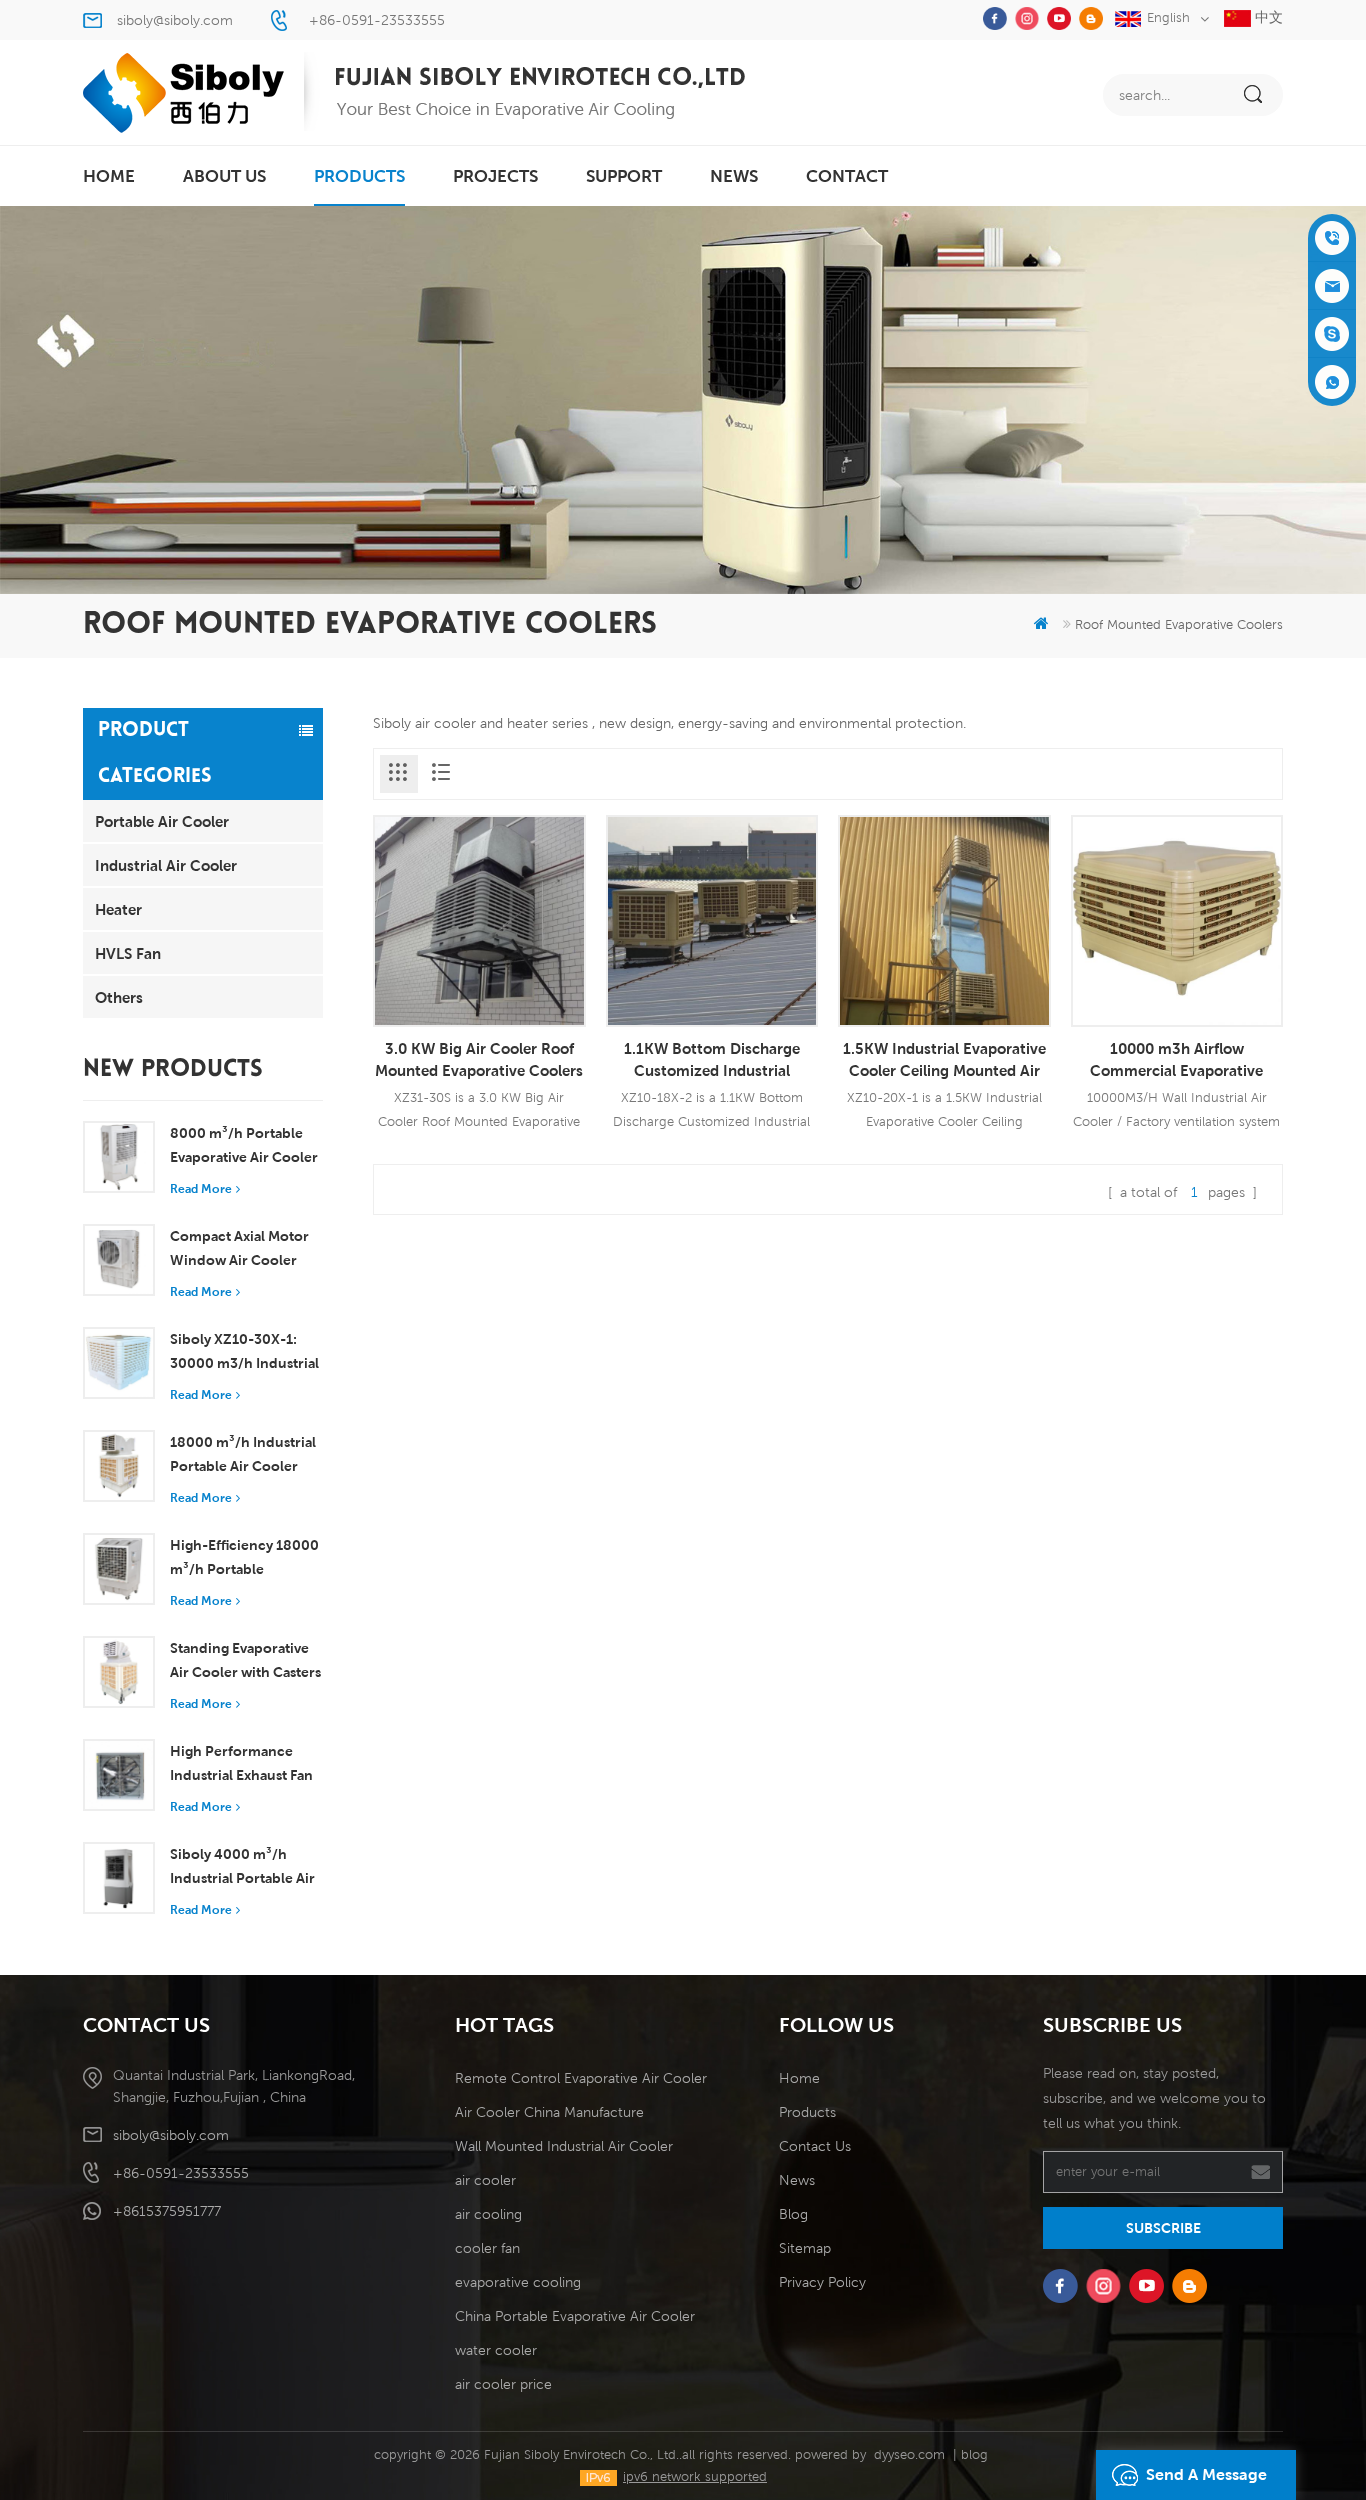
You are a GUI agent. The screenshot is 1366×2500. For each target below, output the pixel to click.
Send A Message (1206, 2474)
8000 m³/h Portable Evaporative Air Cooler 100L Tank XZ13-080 (244, 1147)
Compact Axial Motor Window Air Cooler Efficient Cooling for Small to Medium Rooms (239, 1250)
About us (224, 176)
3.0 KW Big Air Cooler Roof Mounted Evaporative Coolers (479, 1059)
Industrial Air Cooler (166, 865)
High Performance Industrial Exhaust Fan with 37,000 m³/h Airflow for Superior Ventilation (241, 1765)
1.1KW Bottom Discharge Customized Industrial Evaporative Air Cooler (712, 1060)
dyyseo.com (909, 2454)
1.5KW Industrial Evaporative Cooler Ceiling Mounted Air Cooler (944, 1060)
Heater (118, 909)
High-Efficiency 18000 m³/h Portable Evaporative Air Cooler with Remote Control (244, 1559)
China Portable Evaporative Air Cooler (575, 2316)
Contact (847, 176)
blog (974, 2454)
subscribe (1163, 2228)
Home (799, 2078)
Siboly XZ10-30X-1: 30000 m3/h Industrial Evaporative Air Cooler (244, 1353)
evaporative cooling (518, 2282)
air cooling (488, 2214)
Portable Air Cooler (162, 821)
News (734, 176)
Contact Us (815, 2146)
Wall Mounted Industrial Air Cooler (564, 2146)
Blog (793, 2214)
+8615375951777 (167, 2211)
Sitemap (805, 2248)
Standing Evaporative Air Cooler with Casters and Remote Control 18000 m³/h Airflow (245, 1662)
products (359, 176)
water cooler (496, 2350)
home (109, 176)
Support (624, 176)
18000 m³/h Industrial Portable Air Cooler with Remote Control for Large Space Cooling (243, 1456)
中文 (1267, 17)
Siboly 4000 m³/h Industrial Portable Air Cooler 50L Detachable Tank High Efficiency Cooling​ (246, 1868)
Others (119, 997)
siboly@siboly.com (175, 20)
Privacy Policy (822, 2282)
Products (807, 2112)
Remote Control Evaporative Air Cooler (581, 2078)
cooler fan (487, 2248)
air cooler (485, 2180)
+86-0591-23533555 (377, 20)
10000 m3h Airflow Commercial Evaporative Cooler (1176, 1060)
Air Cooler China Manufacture (549, 2112)
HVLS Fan (128, 953)
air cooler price (503, 2384)
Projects (495, 176)
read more (201, 1188)
